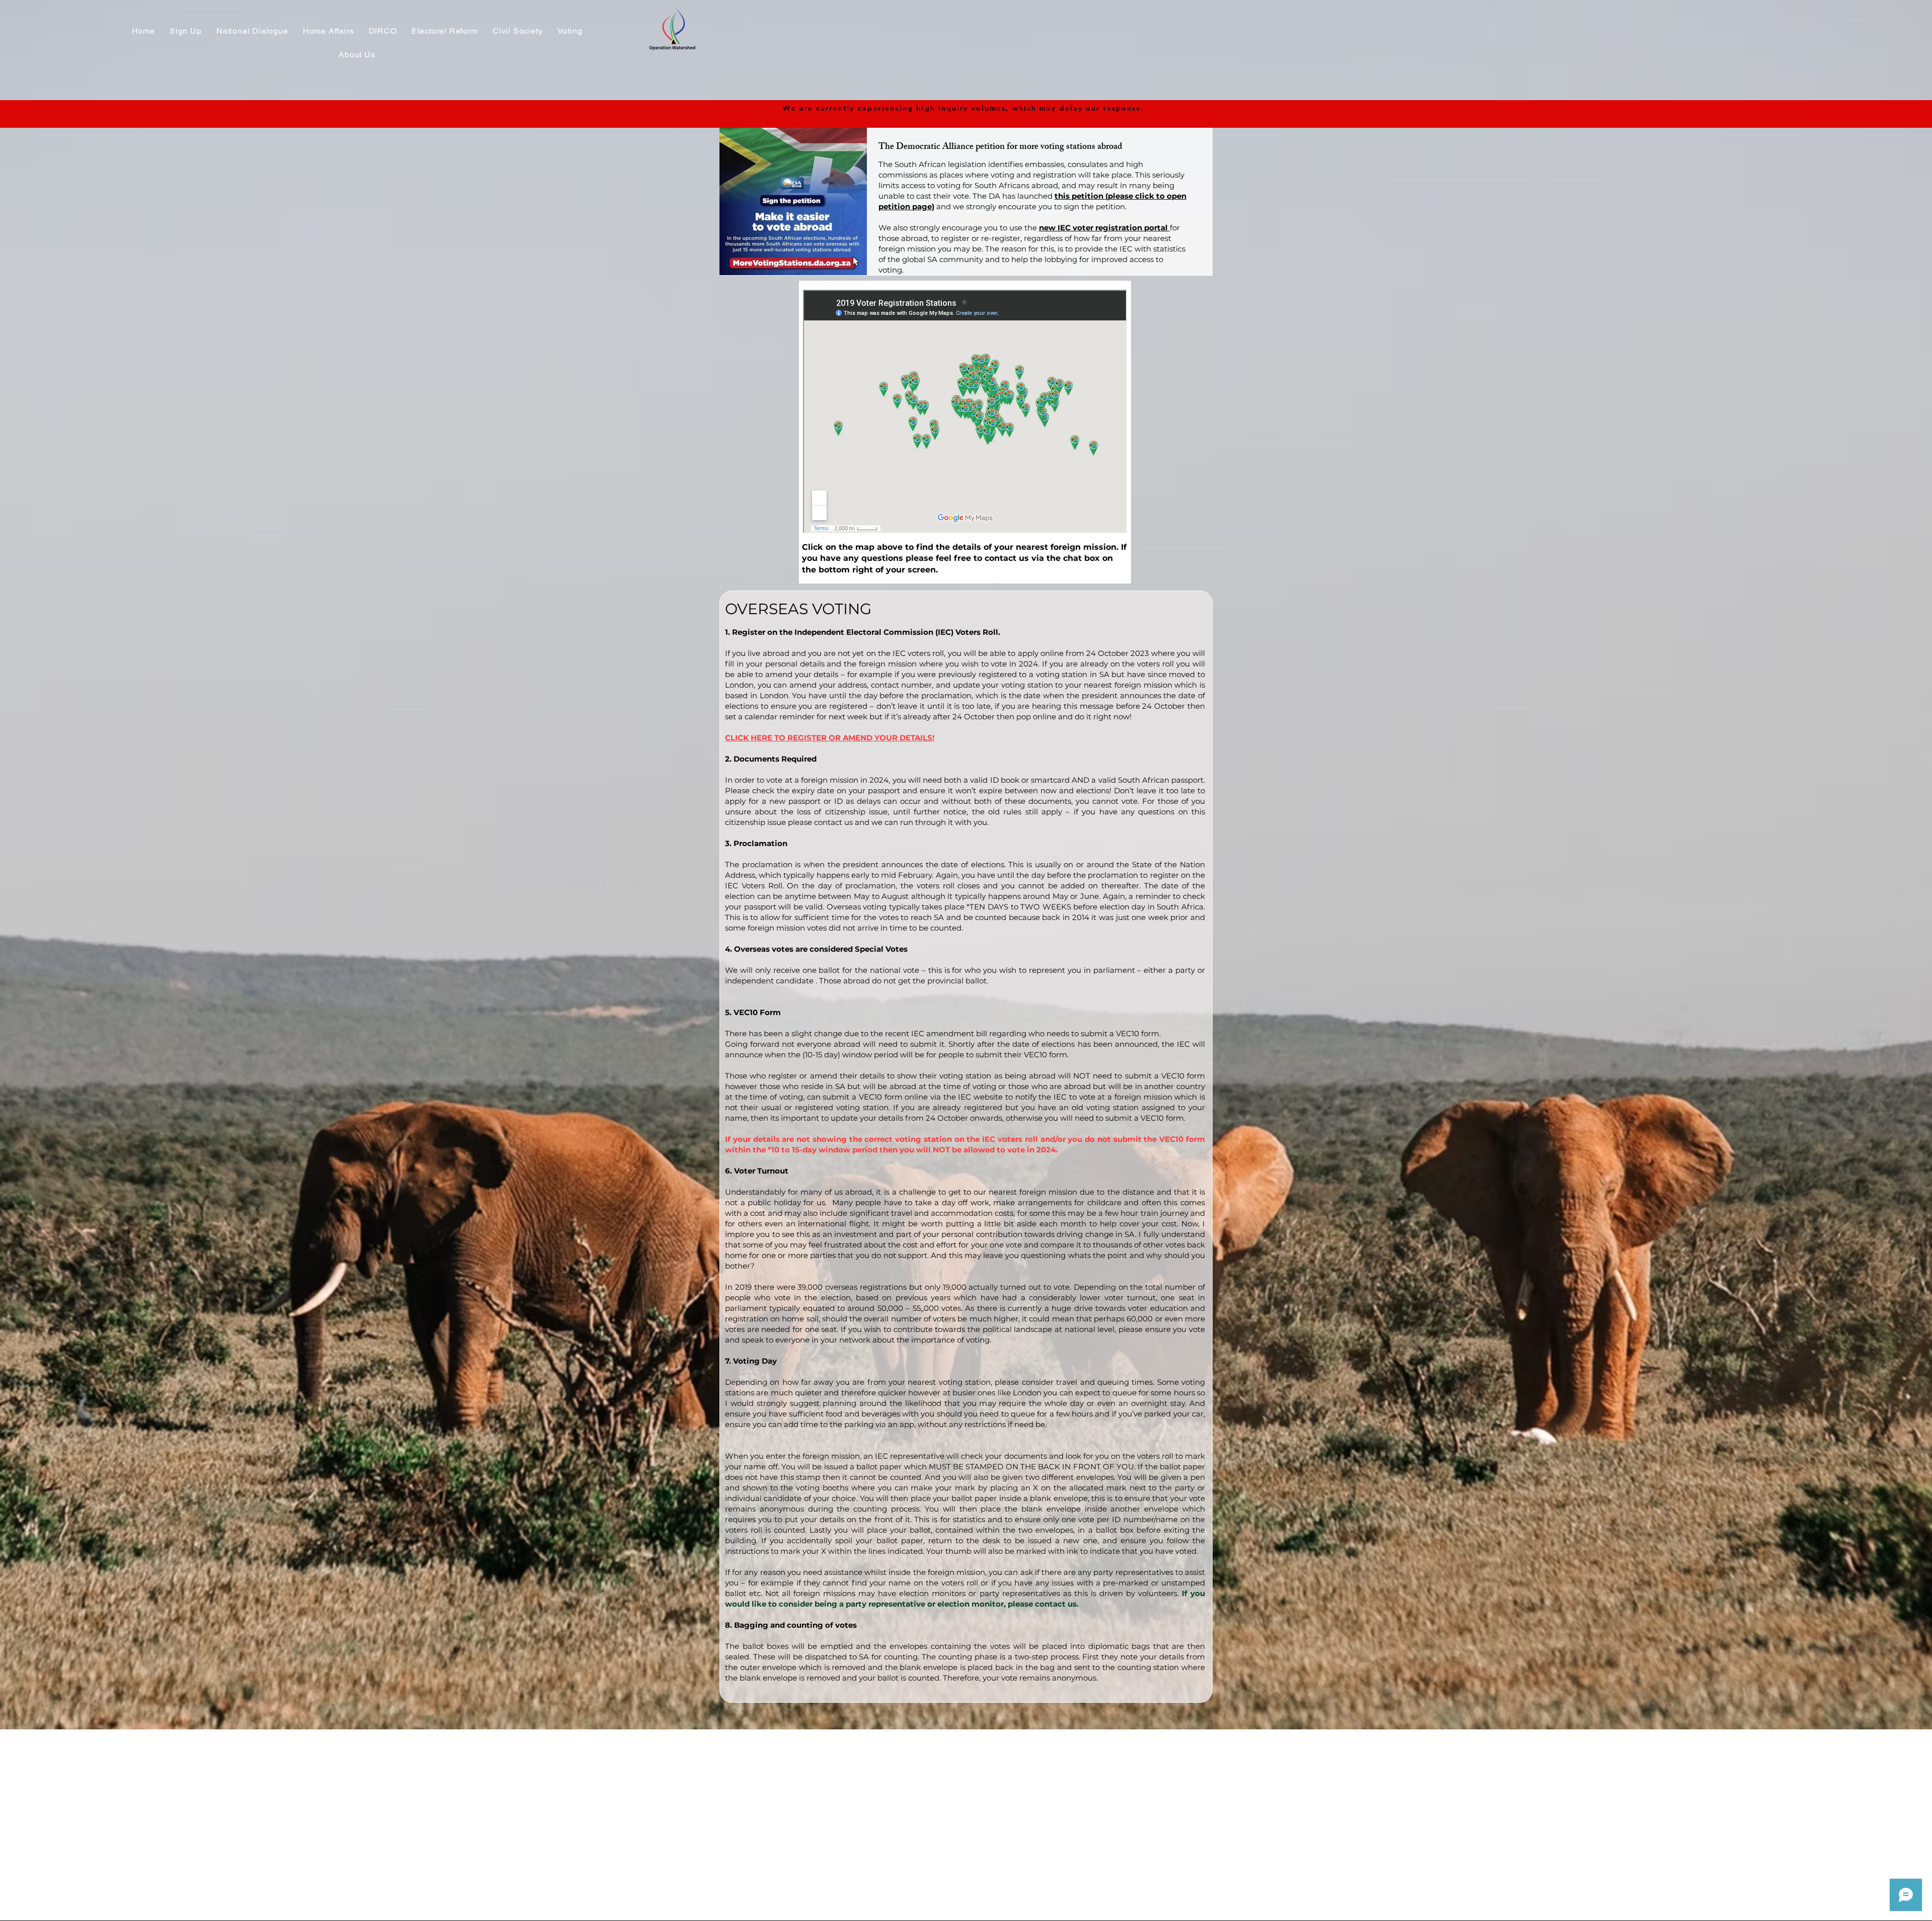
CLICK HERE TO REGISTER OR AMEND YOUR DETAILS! (830, 738)
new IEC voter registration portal (1104, 228)
